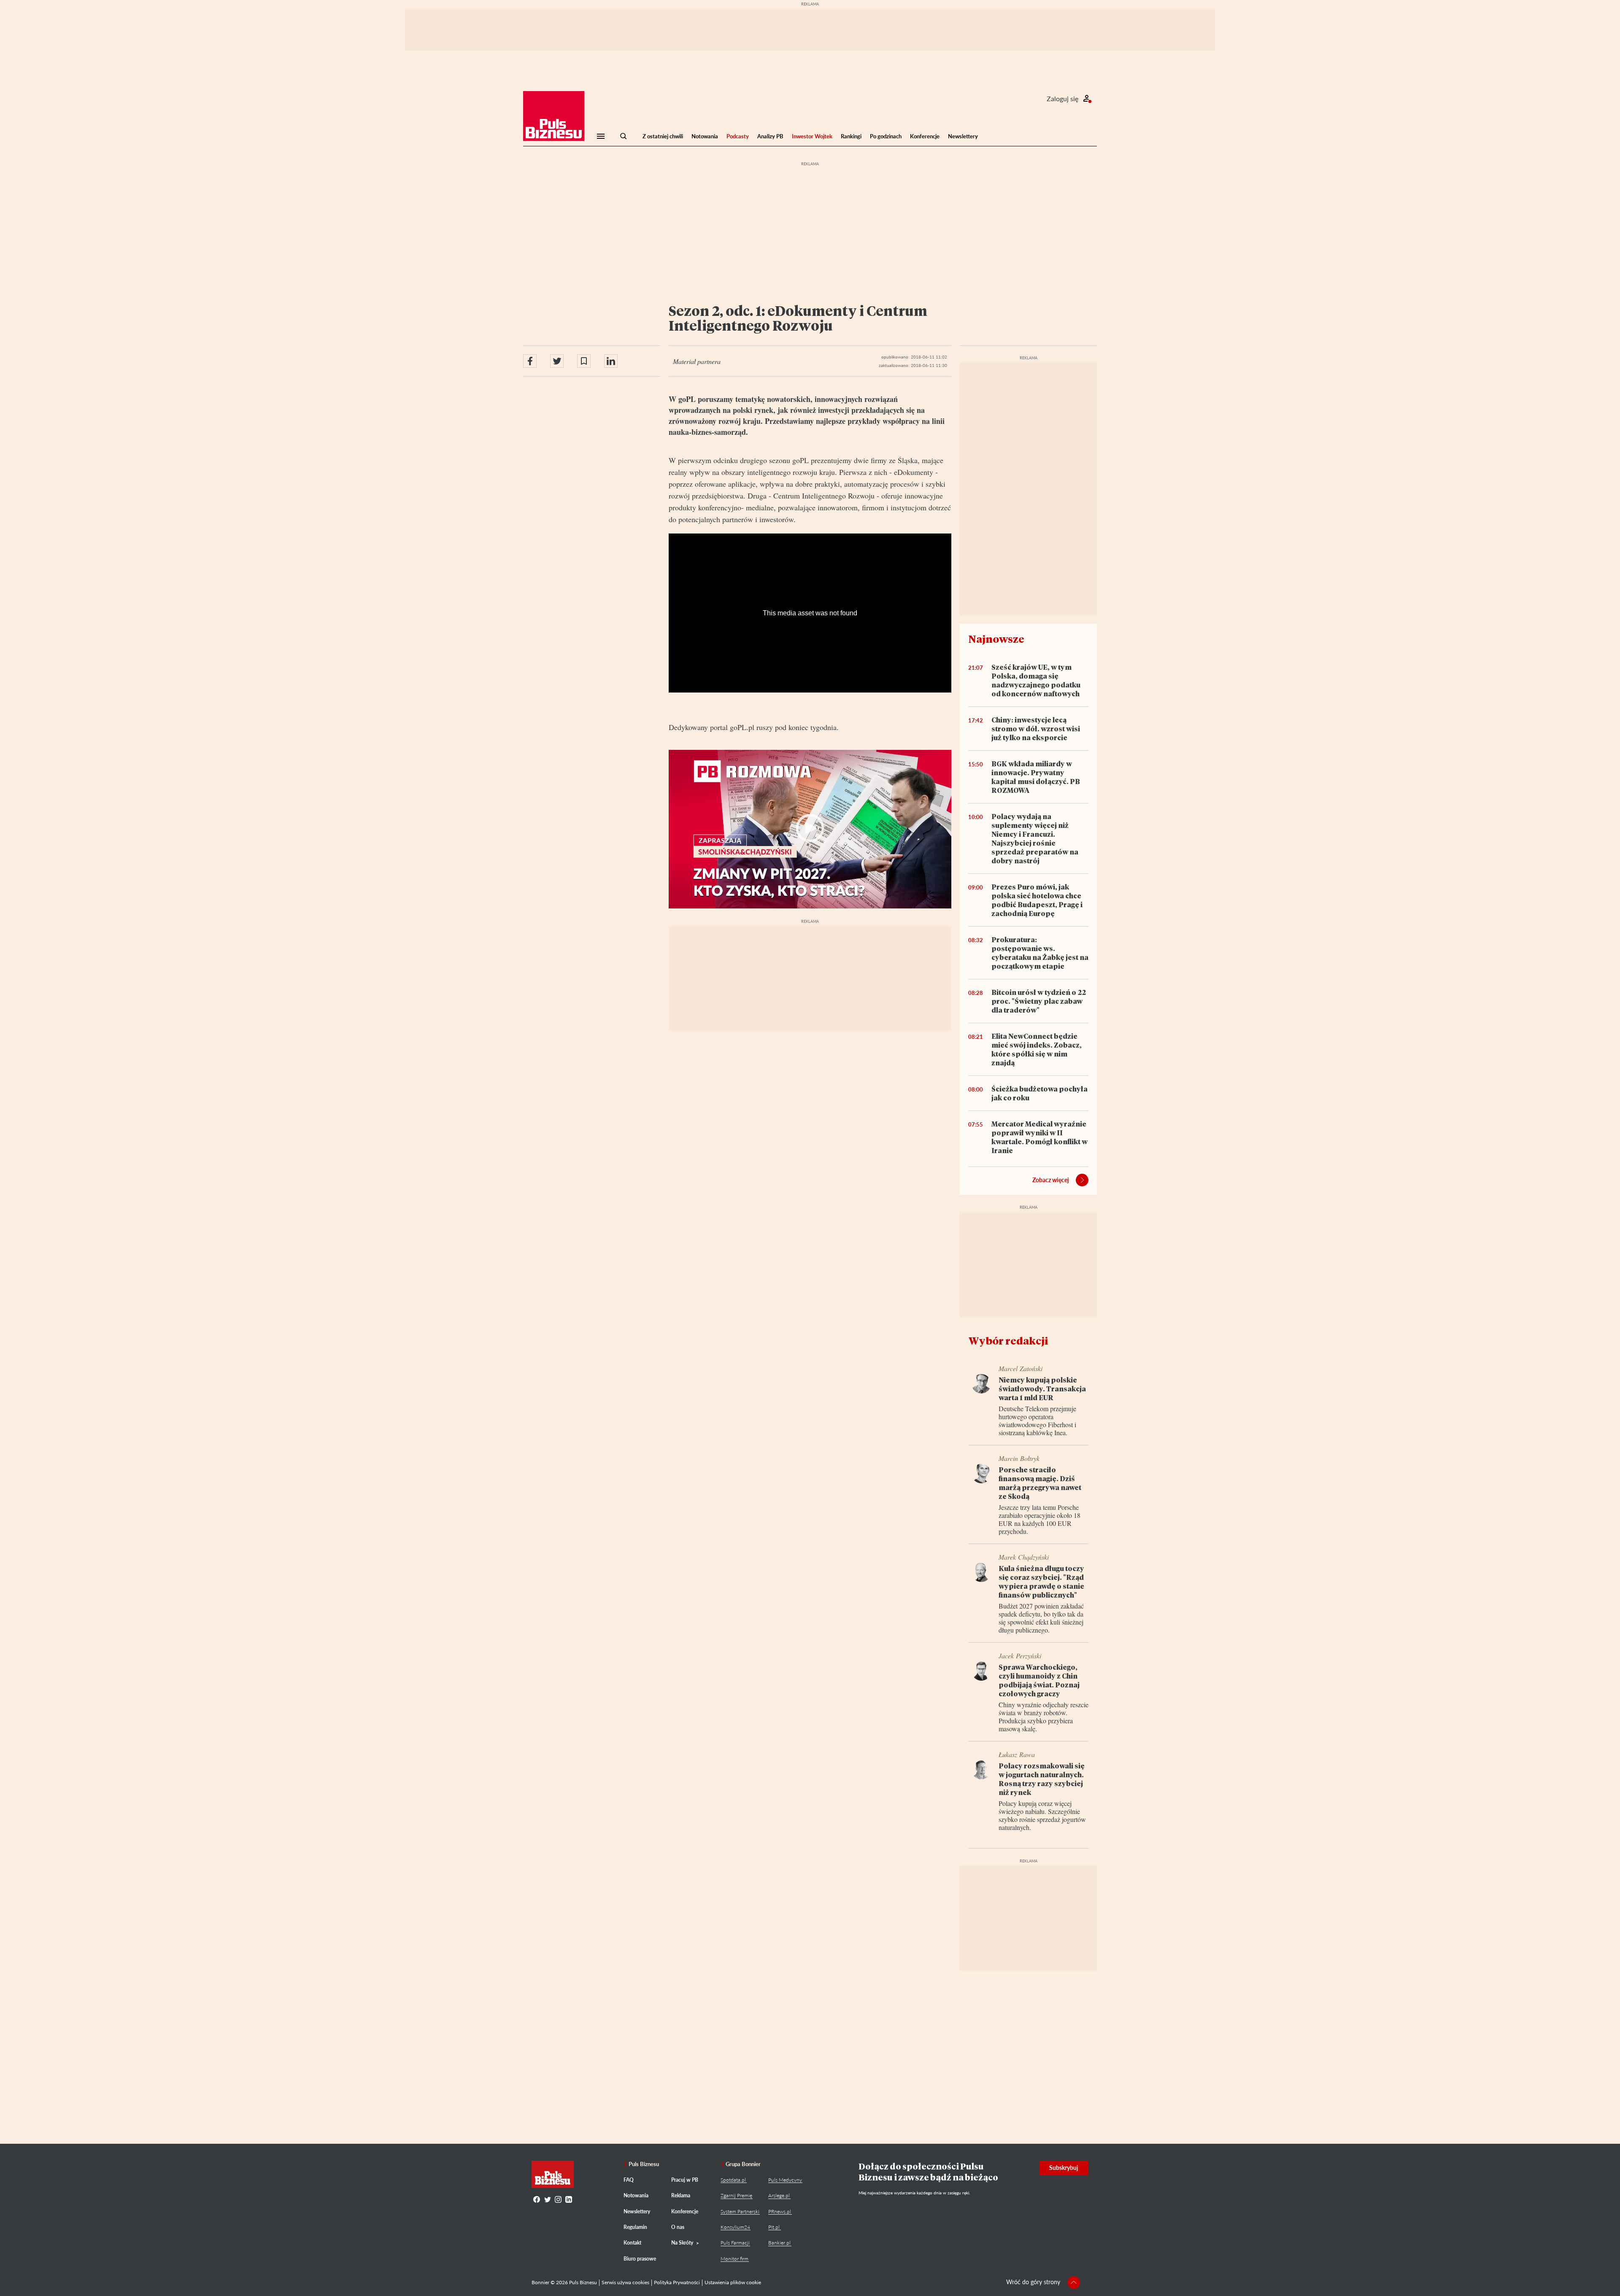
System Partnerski (740, 2211)
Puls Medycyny (785, 2180)
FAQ (629, 2180)
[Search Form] (624, 136)
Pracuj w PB (685, 2180)
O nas (678, 2227)
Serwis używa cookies (625, 2282)
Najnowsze (996, 639)
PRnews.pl (780, 2211)
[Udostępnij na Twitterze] (557, 361)
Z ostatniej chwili (663, 136)
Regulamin (635, 2227)
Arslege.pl (779, 2195)
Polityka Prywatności (677, 2282)
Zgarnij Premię (736, 2195)
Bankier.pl (779, 2243)
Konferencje (925, 136)
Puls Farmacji (735, 2243)
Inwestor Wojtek (812, 136)
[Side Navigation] (601, 136)
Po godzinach (886, 136)
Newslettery (963, 136)
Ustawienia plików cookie (733, 2282)
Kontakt (632, 2243)
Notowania (705, 136)
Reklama (681, 2195)
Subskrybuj (1064, 2168)
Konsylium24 (735, 2227)
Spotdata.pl (733, 2180)
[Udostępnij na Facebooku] (530, 361)
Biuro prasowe (640, 2259)
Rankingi (851, 136)
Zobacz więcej (1051, 1180)
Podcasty (738, 136)
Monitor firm (734, 2259)
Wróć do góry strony (1033, 2282)
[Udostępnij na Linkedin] (611, 361)
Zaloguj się (1062, 98)
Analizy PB (770, 136)
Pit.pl (774, 2227)
